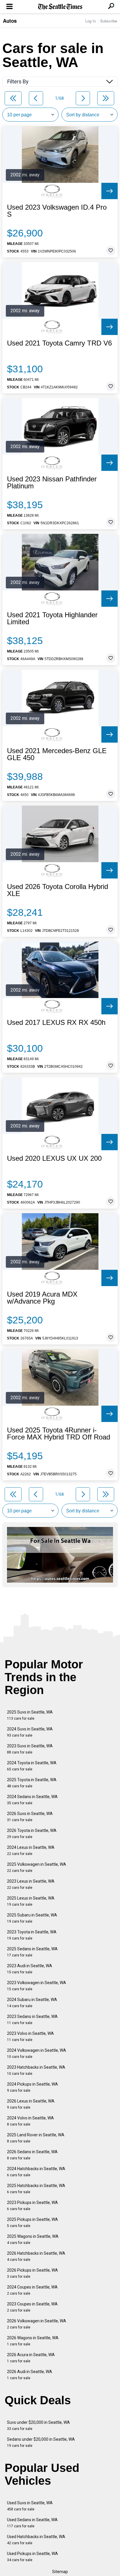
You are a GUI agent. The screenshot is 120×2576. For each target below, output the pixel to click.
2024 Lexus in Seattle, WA (31, 1850)
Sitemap (60, 2572)
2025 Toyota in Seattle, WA (32, 1783)
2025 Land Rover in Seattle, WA (36, 2138)
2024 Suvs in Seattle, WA (30, 1732)
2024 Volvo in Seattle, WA (30, 2121)
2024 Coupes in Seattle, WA (32, 2290)
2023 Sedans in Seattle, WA (32, 2020)
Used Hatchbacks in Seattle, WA (36, 2540)
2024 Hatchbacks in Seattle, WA (36, 2172)
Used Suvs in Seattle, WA (30, 2506)
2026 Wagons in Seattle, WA (33, 2341)
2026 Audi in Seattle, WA (30, 2375)
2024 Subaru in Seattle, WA (32, 2003)
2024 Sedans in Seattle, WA (32, 1800)
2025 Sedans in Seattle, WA (32, 1952)
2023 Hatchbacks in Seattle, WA (36, 2070)
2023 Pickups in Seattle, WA (32, 2206)
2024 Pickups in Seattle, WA (32, 2087)
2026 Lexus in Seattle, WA (31, 2104)
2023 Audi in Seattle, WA (30, 1969)
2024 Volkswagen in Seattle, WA (37, 2053)
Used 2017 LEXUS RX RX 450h (56, 1023)
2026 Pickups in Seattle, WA (32, 2273)
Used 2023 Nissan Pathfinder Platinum (52, 483)
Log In (91, 21)
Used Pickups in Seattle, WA (32, 2557)
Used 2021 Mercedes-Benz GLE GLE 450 (57, 754)
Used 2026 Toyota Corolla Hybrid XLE (58, 890)
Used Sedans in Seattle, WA (32, 2523)
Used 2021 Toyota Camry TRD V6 (59, 343)
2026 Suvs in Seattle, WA (30, 1817)
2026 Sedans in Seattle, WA (32, 2155)
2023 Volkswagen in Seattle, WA (37, 1986)
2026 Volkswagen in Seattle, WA (37, 2324)
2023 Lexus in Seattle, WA (31, 1884)
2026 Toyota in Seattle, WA (32, 1834)
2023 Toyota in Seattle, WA (32, 1935)
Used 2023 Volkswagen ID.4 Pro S (57, 211)
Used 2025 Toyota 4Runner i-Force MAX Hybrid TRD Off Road (59, 1434)
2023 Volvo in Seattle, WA (30, 2036)
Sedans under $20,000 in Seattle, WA (41, 2442)
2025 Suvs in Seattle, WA (30, 1715)
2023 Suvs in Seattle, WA (30, 1749)
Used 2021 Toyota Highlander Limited (52, 618)
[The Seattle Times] (60, 7)
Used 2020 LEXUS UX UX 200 (54, 1158)
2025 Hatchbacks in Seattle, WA (36, 2189)
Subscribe (109, 21)
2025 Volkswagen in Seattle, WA (37, 1867)
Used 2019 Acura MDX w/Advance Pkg (42, 1298)
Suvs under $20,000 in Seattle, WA (38, 2425)
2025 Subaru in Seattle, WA (32, 1918)
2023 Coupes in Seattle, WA (32, 2307)
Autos (10, 21)
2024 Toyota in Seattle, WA (32, 1766)
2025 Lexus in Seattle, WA (31, 1901)
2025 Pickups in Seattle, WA (32, 2222)
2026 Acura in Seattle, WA (31, 2358)
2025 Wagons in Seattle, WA (33, 2239)
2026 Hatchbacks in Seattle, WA (36, 2256)
